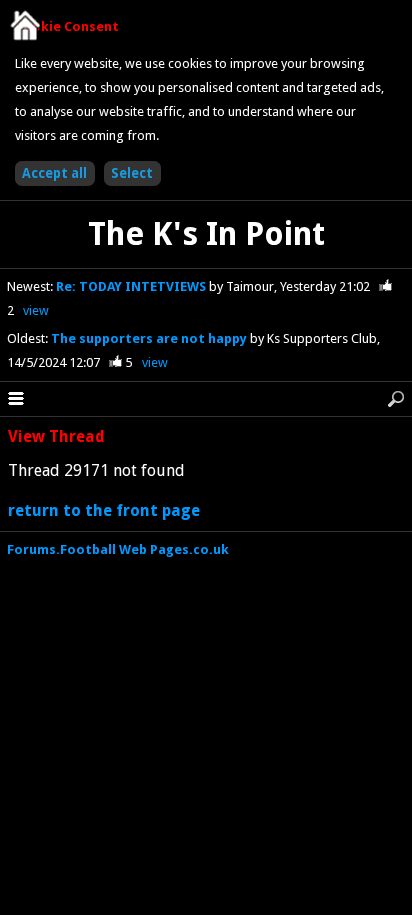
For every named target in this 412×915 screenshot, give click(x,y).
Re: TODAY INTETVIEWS (132, 286)
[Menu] (16, 399)
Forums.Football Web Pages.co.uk (118, 549)
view (36, 310)
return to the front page (104, 510)
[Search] (396, 399)
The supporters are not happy (150, 338)
